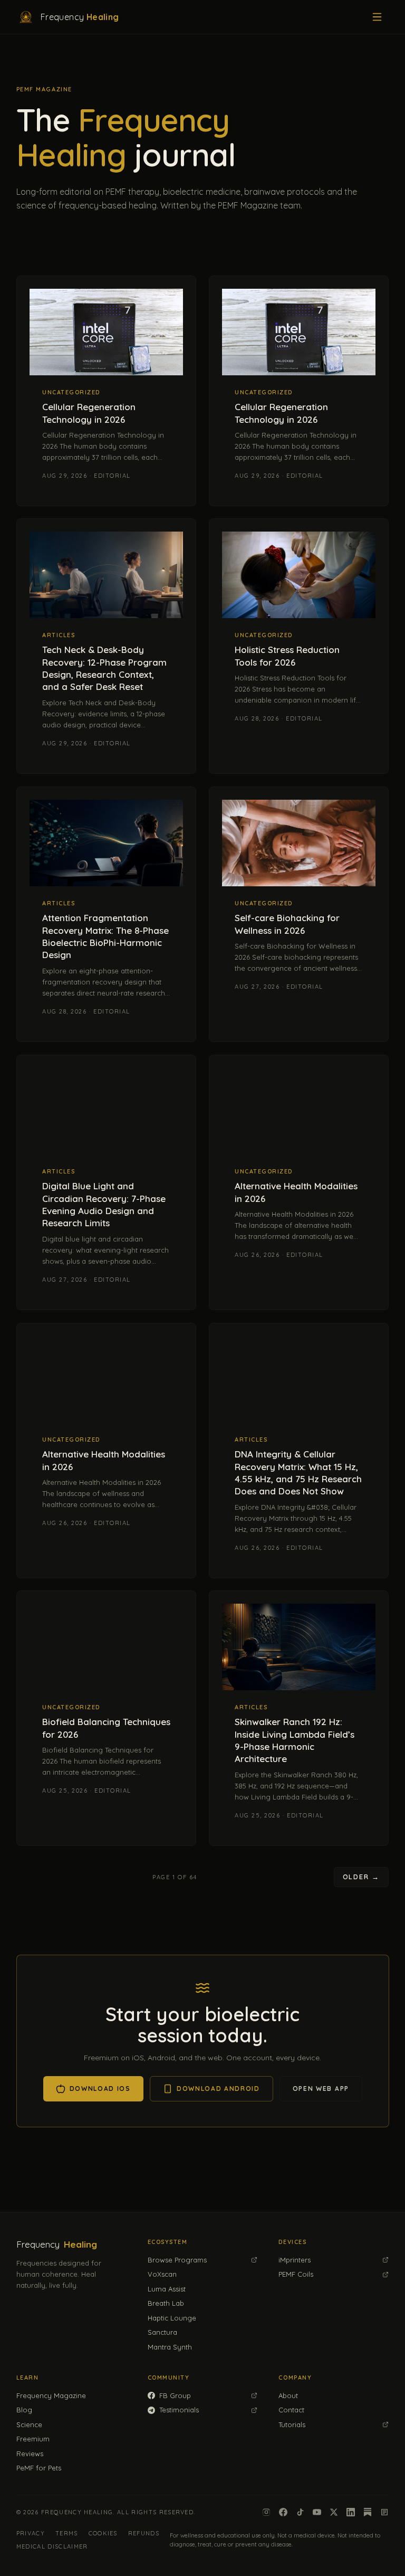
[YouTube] (317, 2512)
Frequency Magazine (51, 2395)
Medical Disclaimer (52, 2546)
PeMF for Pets (39, 2468)
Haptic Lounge (172, 2318)
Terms (67, 2533)
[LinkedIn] (351, 2512)
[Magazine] (384, 2512)
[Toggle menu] (377, 17)
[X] (334, 2512)
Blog (24, 2410)
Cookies (103, 2533)
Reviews (30, 2454)
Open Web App (320, 2089)
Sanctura (162, 2332)
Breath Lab (166, 2303)
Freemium (33, 2439)
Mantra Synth (170, 2347)
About (288, 2395)
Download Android (218, 2089)
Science (29, 2425)
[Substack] (368, 2512)
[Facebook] (283, 2512)
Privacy (31, 2533)
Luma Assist (167, 2289)
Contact (291, 2410)
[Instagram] (266, 2512)
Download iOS (100, 2089)
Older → (361, 1877)
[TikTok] (300, 2512)
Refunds (144, 2533)
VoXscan (162, 2274)
